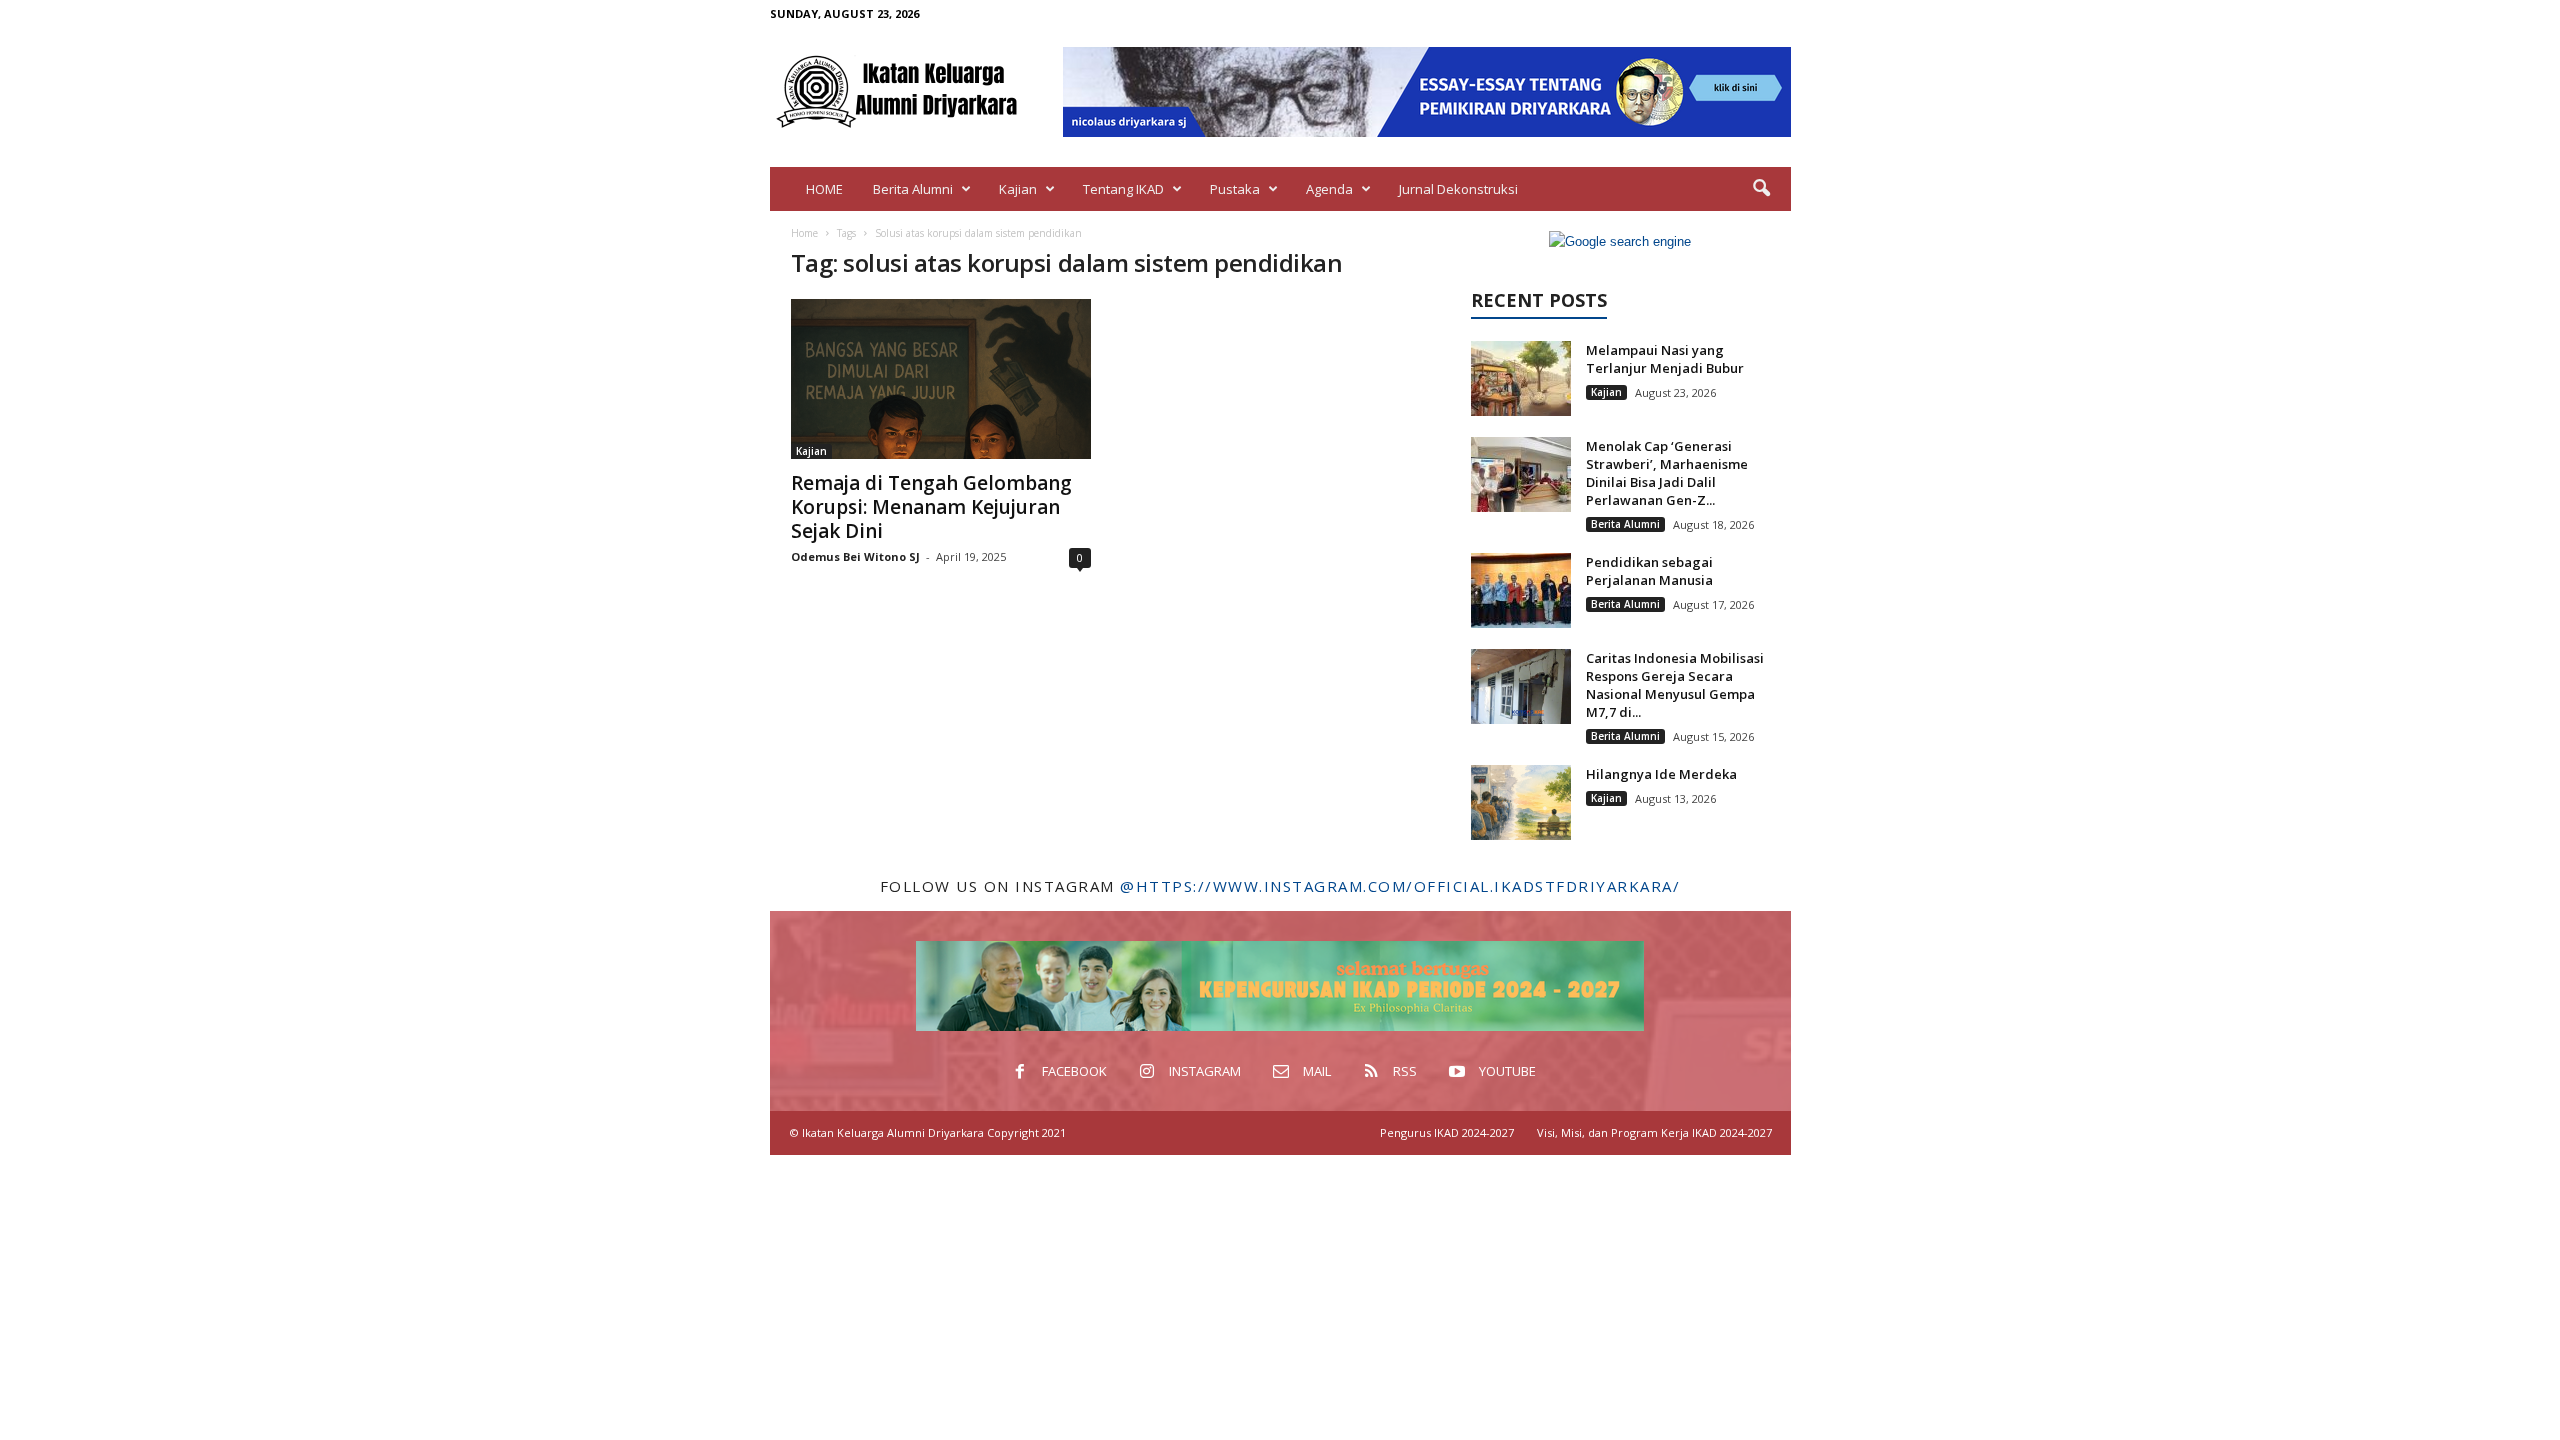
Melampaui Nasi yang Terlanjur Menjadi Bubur (1665, 359)
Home (804, 233)
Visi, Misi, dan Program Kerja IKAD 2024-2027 (1654, 1132)
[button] (1761, 189)
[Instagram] (1683, 13)
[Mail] (1714, 13)
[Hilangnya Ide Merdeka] (1521, 802)
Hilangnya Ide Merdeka (1661, 774)
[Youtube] (1776, 13)
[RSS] (1745, 13)
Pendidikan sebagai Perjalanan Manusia (1649, 571)
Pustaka (1235, 189)
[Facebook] (1652, 13)
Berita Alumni (913, 189)
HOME (824, 189)
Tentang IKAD (1123, 189)
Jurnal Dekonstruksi (1458, 189)
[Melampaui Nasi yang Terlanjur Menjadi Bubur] (1521, 378)
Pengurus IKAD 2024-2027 (1447, 1132)
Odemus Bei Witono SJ (855, 556)
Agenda (1329, 189)
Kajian (1018, 189)
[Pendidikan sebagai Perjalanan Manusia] (1521, 590)
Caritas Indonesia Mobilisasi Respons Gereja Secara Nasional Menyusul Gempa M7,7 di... (1675, 685)
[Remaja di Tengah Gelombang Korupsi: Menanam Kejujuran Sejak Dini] (941, 379)
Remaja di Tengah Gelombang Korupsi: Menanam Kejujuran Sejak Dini (931, 507)
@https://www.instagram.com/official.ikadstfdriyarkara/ (1400, 886)
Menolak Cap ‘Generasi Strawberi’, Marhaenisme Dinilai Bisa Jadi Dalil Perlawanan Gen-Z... (1667, 473)
